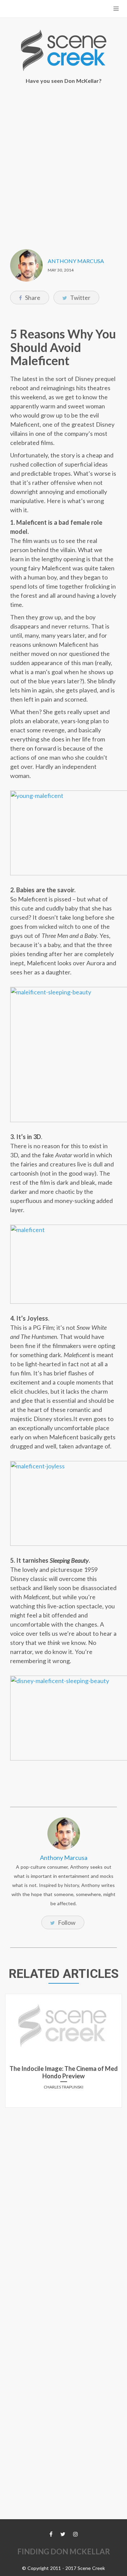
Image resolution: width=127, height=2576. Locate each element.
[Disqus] (63, 2197)
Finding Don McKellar (64, 2551)
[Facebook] (51, 2534)
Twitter (80, 298)
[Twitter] (63, 2534)
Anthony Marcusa (76, 261)
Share (32, 298)
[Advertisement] (63, 162)
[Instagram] (76, 2534)
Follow (66, 1922)
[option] (63, 2053)
